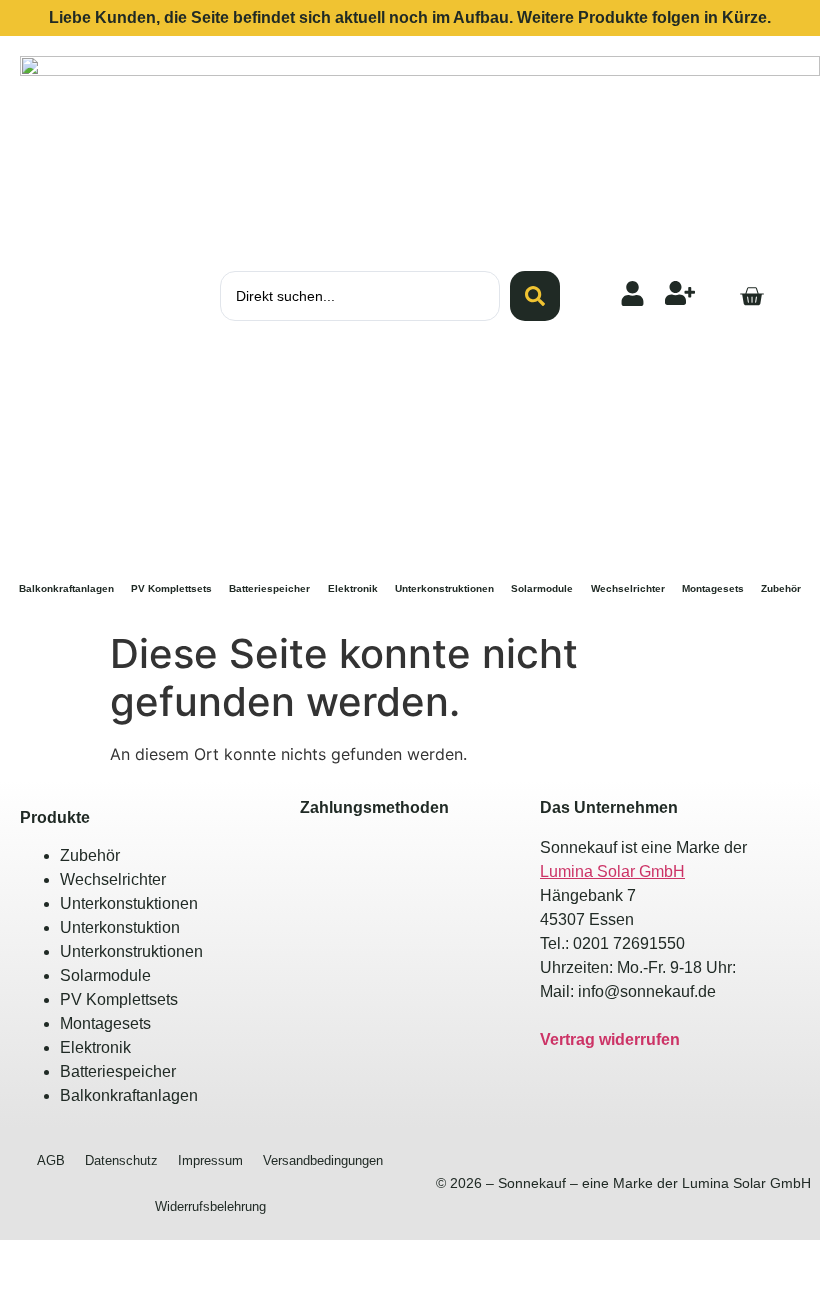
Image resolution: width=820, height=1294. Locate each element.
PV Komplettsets (171, 588)
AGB (51, 1160)
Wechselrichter (628, 588)
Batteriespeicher (269, 588)
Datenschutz (121, 1160)
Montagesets (713, 588)
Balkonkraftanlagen (66, 588)
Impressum (210, 1160)
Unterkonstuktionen (129, 903)
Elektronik (353, 588)
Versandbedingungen (323, 1160)
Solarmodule (542, 588)
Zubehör (781, 588)
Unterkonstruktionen (444, 588)
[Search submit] (535, 296)
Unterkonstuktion (120, 927)
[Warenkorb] (751, 296)
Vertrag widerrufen (610, 1039)
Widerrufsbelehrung (210, 1206)
